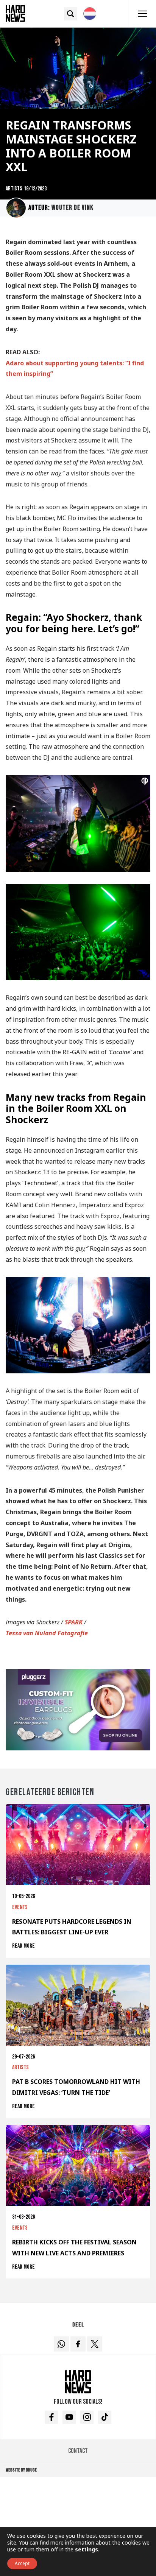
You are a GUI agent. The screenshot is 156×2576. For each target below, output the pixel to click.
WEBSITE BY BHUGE (21, 2470)
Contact (78, 2451)
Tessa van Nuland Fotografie (47, 1633)
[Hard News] (15, 13)
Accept (22, 2563)
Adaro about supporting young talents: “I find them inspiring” (75, 369)
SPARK (74, 1622)
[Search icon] (71, 14)
